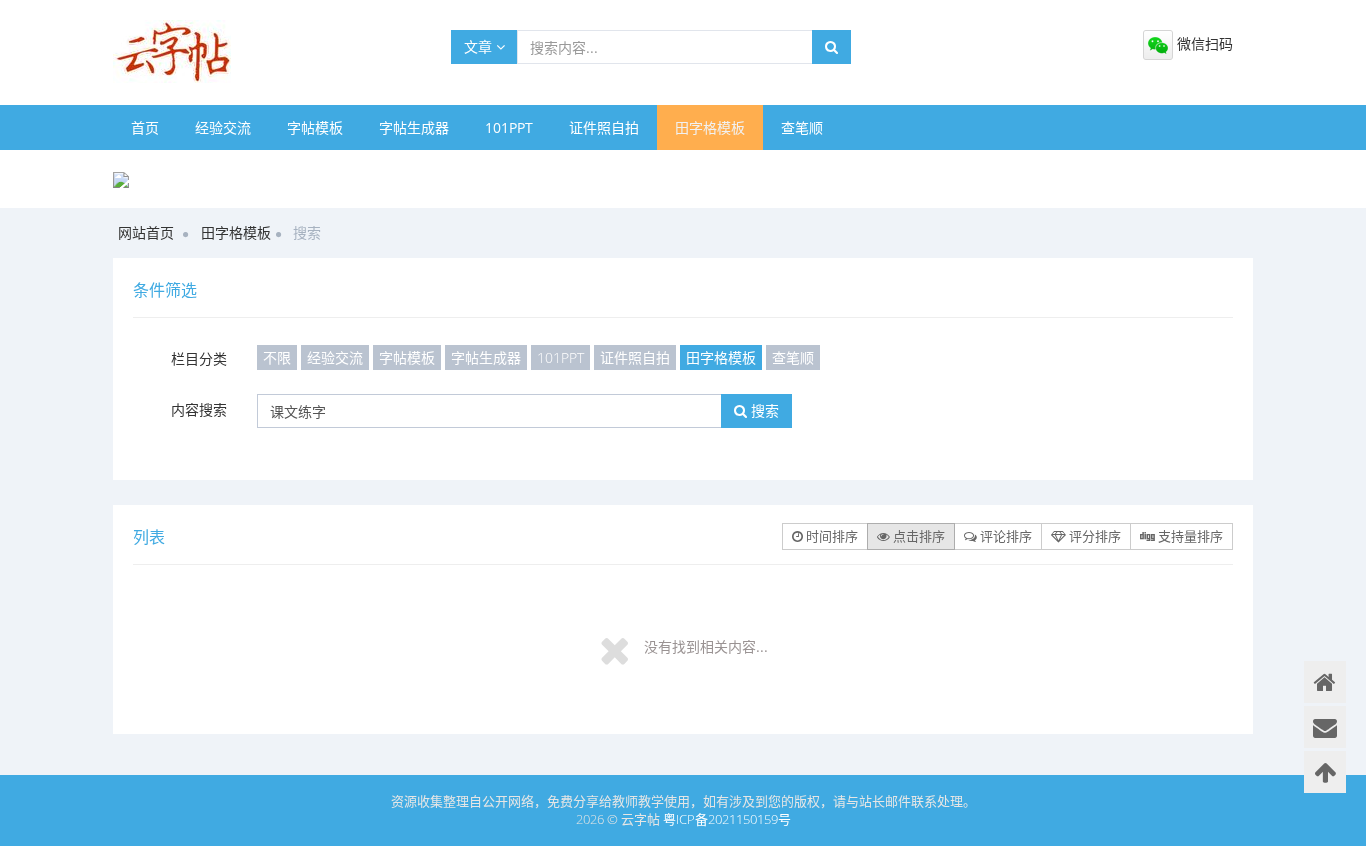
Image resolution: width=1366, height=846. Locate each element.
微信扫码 (1203, 43)
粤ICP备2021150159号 (727, 819)
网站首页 (146, 232)
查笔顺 (802, 127)
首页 (145, 127)
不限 (277, 357)
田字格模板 (710, 127)
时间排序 (830, 536)
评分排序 (1093, 536)
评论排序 (1004, 536)
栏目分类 (199, 358)
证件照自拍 (604, 127)
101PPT (509, 127)
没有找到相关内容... (706, 646)
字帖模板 (315, 127)
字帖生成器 (414, 127)
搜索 (763, 410)
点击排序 (917, 536)
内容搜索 (199, 409)
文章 (480, 46)
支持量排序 (1189, 536)
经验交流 (223, 127)
